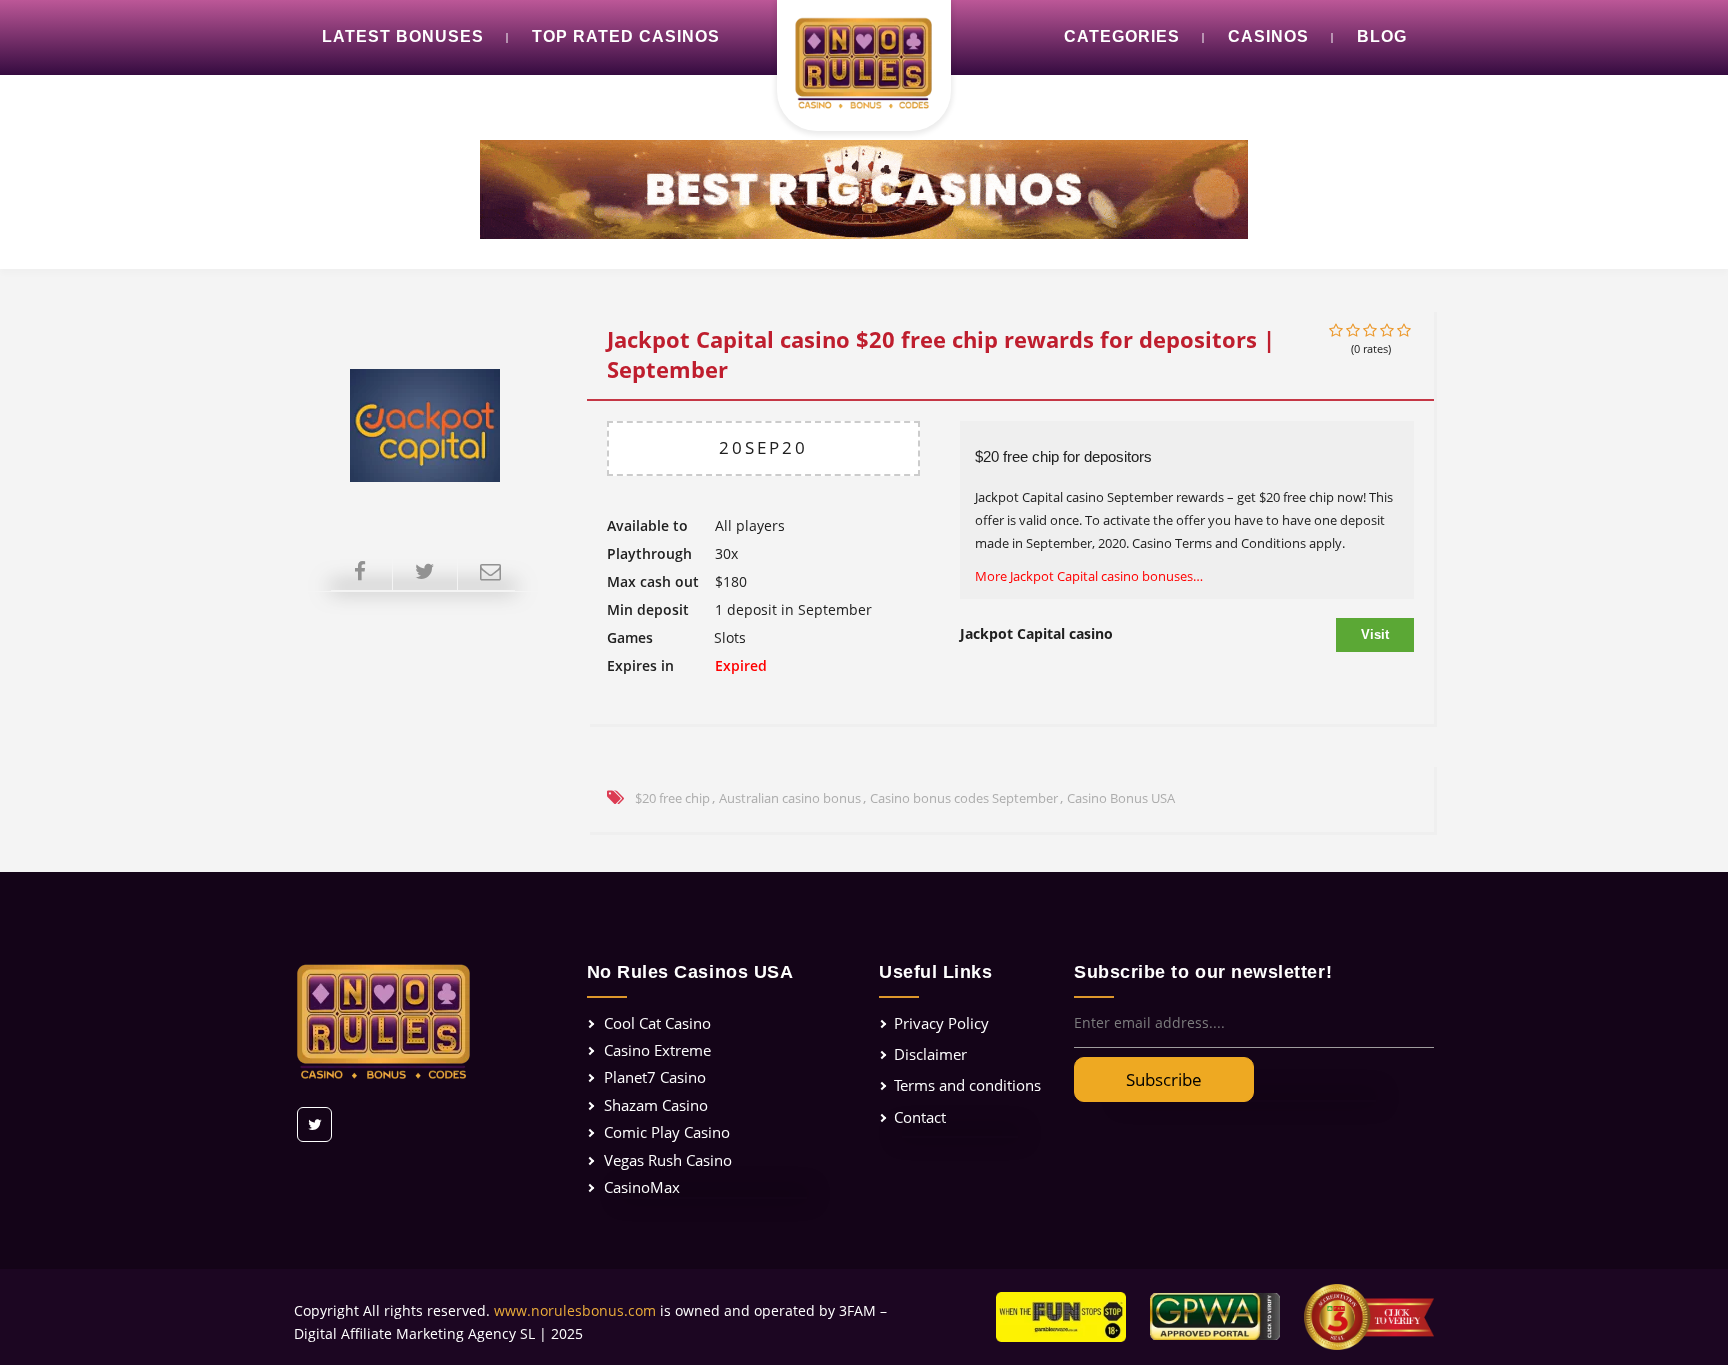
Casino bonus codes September (964, 798)
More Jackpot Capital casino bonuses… (1089, 576)
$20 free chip (672, 798)
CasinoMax (642, 1187)
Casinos (1268, 36)
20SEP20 (763, 447)
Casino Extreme (657, 1050)
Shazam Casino (656, 1105)
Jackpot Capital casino (1036, 633)
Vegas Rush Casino (668, 1160)
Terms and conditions (967, 1085)
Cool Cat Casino (657, 1023)
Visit (1375, 634)
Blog (1382, 36)
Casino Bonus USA (1121, 798)
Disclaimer (930, 1054)
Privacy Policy (941, 1023)
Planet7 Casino (655, 1077)
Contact (920, 1117)
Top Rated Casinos (626, 36)
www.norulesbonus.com (575, 1310)
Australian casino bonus (790, 798)
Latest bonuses (403, 36)
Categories (1122, 36)
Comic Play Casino (667, 1132)
